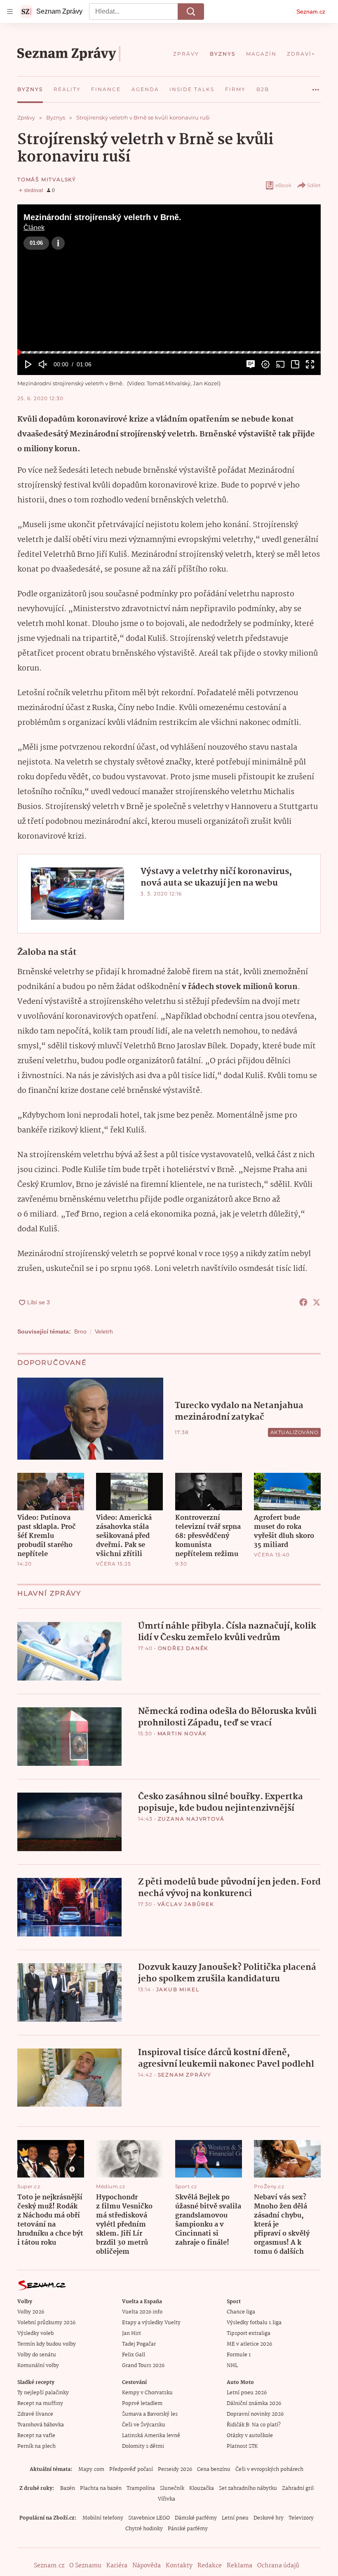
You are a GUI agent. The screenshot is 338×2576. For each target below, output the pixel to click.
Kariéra (117, 2566)
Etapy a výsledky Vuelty (151, 2323)
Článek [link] (34, 228)
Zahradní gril (298, 2488)
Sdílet (314, 185)
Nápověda (147, 2566)
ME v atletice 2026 (249, 2344)
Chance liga (241, 2312)
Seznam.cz (311, 12)
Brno (80, 1331)
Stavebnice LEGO (149, 2518)
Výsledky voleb (35, 2333)
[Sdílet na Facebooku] (303, 1302)
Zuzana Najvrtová (191, 1819)
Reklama (239, 2566)
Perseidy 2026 (175, 2469)
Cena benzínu (214, 2469)
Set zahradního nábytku (248, 2488)
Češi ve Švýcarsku (144, 2425)
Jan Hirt (131, 2333)
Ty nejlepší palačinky (43, 2393)
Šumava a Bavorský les (150, 2414)
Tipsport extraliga (249, 2333)
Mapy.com (91, 2469)
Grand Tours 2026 (143, 2366)
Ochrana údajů (278, 2566)
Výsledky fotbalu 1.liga (254, 2323)
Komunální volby (38, 2366)
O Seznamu (85, 2566)
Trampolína (141, 2488)
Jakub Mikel (178, 1989)
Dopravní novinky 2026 (255, 2414)
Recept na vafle (36, 2436)
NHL (232, 2366)
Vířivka (167, 2499)
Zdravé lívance (35, 2414)
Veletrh (104, 1331)
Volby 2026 (31, 2312)
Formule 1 (239, 2355)
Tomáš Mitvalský (47, 179)
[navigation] (10, 12)
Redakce (210, 2566)
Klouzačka (202, 2488)
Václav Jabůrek (186, 1904)
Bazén (68, 2488)
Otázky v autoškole (250, 2436)
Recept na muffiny (40, 2404)
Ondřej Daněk (183, 1648)
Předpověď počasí (131, 2469)
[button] (169, 290)
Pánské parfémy (188, 2529)
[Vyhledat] (191, 12)
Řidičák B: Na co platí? (254, 2425)
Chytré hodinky (144, 2529)
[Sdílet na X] (317, 1302)
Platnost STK (242, 2446)
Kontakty (179, 2566)
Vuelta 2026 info (142, 2312)
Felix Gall (134, 2355)
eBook (283, 185)
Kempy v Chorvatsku (147, 2393)
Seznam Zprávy (185, 2075)
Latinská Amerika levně (151, 2436)
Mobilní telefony (103, 2518)
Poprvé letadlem (142, 2404)
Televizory (301, 2518)
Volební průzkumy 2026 (46, 2323)
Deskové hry (269, 2518)
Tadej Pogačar (139, 2344)
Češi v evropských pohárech (269, 2469)
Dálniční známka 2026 (254, 2404)
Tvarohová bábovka (41, 2425)
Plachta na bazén (101, 2488)
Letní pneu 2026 (247, 2393)
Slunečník (172, 2488)
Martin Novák (182, 1733)
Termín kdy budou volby (47, 2344)
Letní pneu (235, 2518)
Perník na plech (36, 2446)
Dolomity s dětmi (143, 2446)
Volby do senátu (37, 2355)
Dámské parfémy (196, 2518)
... (316, 87)
